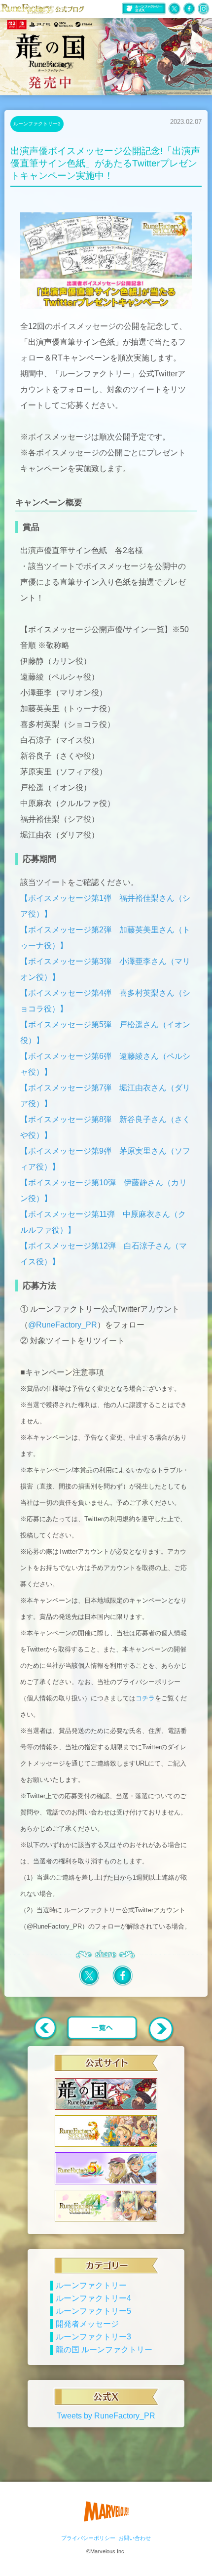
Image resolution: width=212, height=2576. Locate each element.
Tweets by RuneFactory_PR (106, 2416)
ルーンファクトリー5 (93, 2311)
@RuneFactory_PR (63, 1325)
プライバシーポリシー (88, 2538)
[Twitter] (89, 1984)
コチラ (145, 1698)
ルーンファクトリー (91, 2285)
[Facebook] (123, 1984)
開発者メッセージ (87, 2324)
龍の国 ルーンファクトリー (104, 2350)
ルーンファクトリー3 (37, 124)
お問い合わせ (135, 2538)
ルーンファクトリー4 (93, 2298)
